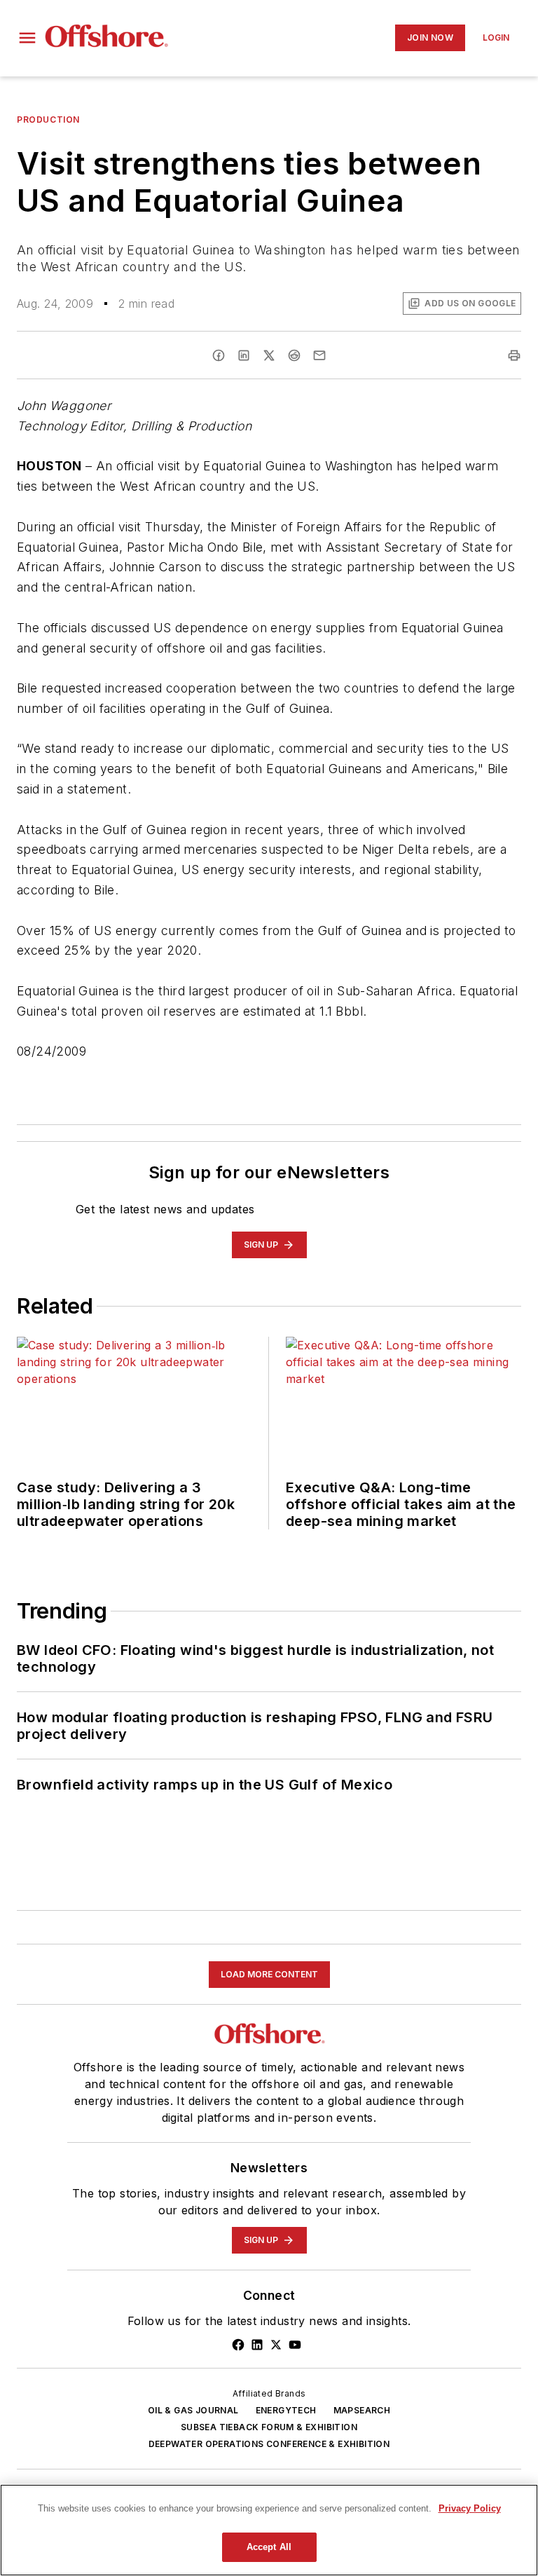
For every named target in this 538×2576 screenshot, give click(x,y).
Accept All (269, 2547)
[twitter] (269, 355)
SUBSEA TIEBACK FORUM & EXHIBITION (269, 2427)
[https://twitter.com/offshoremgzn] (276, 2345)
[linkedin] (244, 355)
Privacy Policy (470, 2508)
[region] (269, 2530)
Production (48, 120)
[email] (319, 355)
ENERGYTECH (286, 2410)
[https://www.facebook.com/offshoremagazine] (238, 2345)
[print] (514, 355)
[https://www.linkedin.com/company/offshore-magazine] (257, 2345)
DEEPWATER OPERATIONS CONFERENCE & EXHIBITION (269, 2444)
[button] (27, 38)
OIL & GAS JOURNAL (193, 2410)
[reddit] (294, 355)
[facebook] (219, 355)
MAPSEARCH (362, 2410)
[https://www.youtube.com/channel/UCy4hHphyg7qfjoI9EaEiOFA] (295, 2345)
